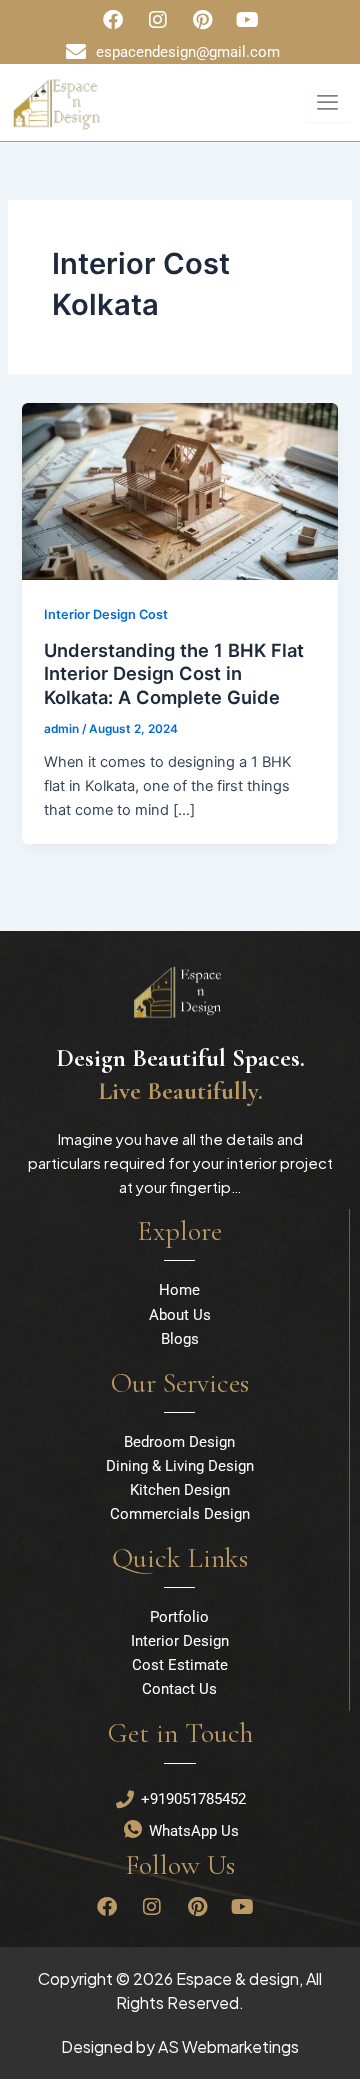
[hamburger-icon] (327, 102)
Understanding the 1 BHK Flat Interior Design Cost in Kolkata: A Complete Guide (174, 673)
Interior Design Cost (106, 614)
